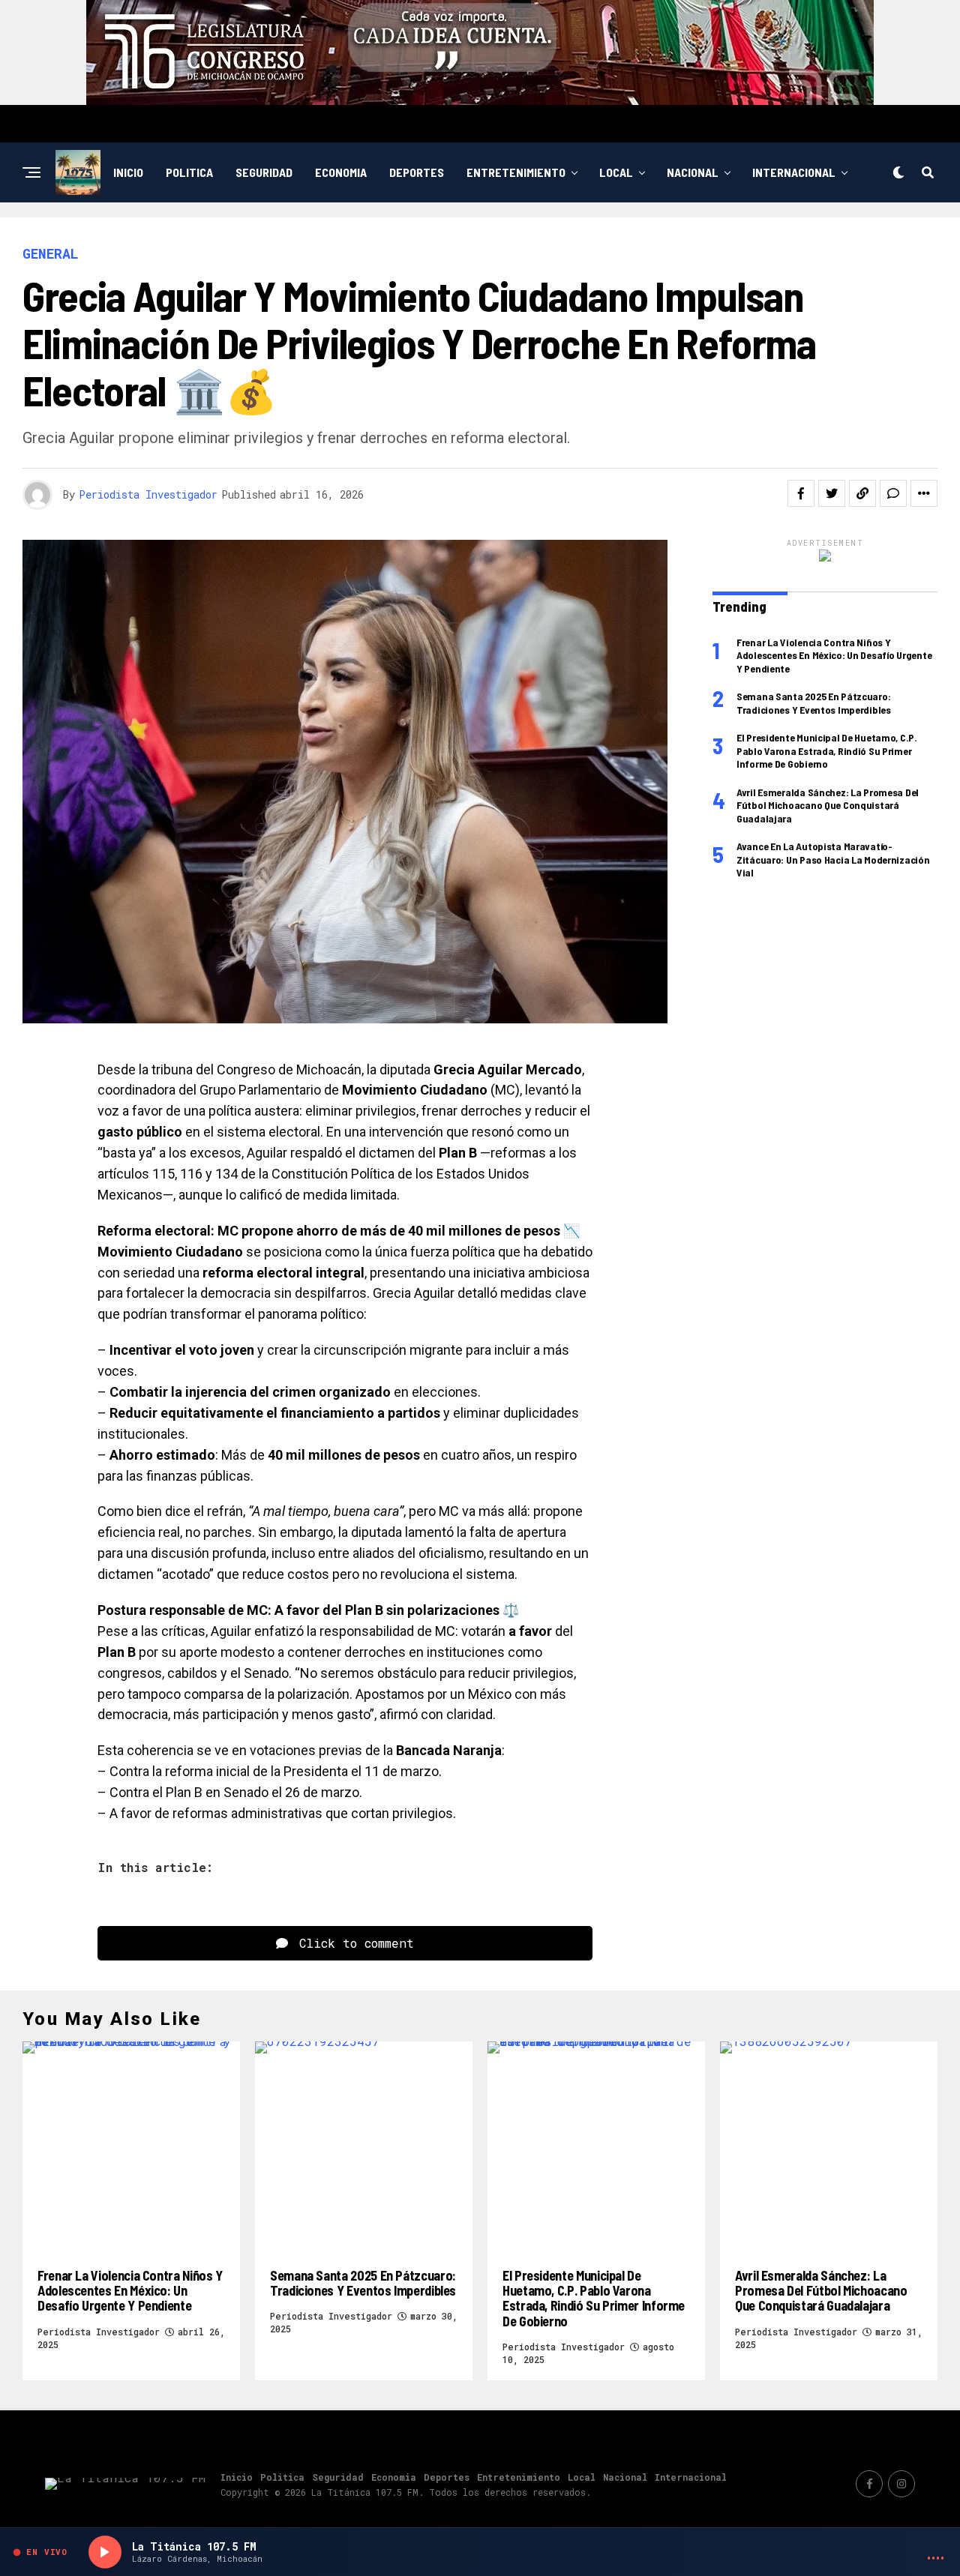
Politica (189, 172)
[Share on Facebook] (801, 493)
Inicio (128, 172)
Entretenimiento (516, 172)
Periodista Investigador (148, 494)
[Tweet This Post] (832, 493)
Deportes (417, 172)
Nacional (693, 172)
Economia (341, 172)
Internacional (794, 172)
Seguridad (264, 172)
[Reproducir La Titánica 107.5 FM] (105, 2552)
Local (616, 172)
